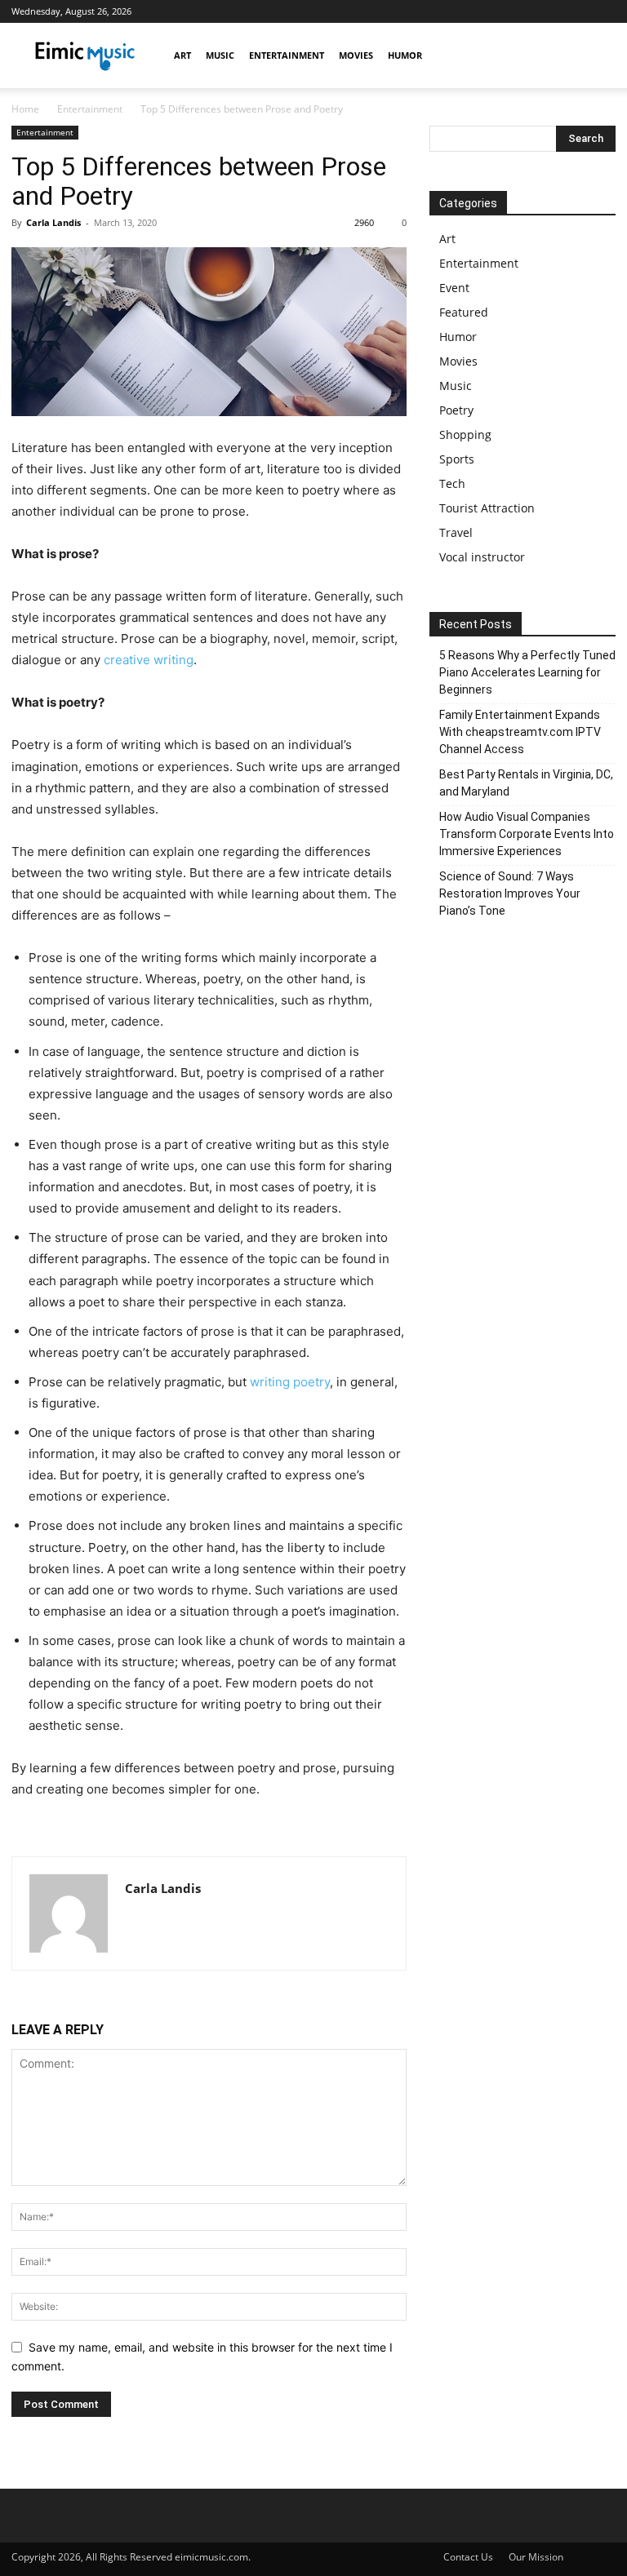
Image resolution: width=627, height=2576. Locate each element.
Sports (457, 459)
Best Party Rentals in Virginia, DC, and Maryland (526, 783)
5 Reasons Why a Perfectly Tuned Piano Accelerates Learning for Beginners (527, 672)
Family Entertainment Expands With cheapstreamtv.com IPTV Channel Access (520, 732)
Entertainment (287, 55)
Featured (464, 312)
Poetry (456, 410)
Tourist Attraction (487, 508)
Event (454, 288)
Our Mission (536, 2557)
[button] (596, 56)
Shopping (465, 435)
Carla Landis (53, 222)
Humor (405, 55)
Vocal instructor (482, 557)
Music (220, 55)
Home (25, 109)
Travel (456, 532)
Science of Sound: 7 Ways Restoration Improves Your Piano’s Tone (510, 893)
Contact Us (468, 2557)
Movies (356, 55)
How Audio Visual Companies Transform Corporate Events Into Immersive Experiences (527, 834)
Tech (452, 483)
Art (182, 55)
